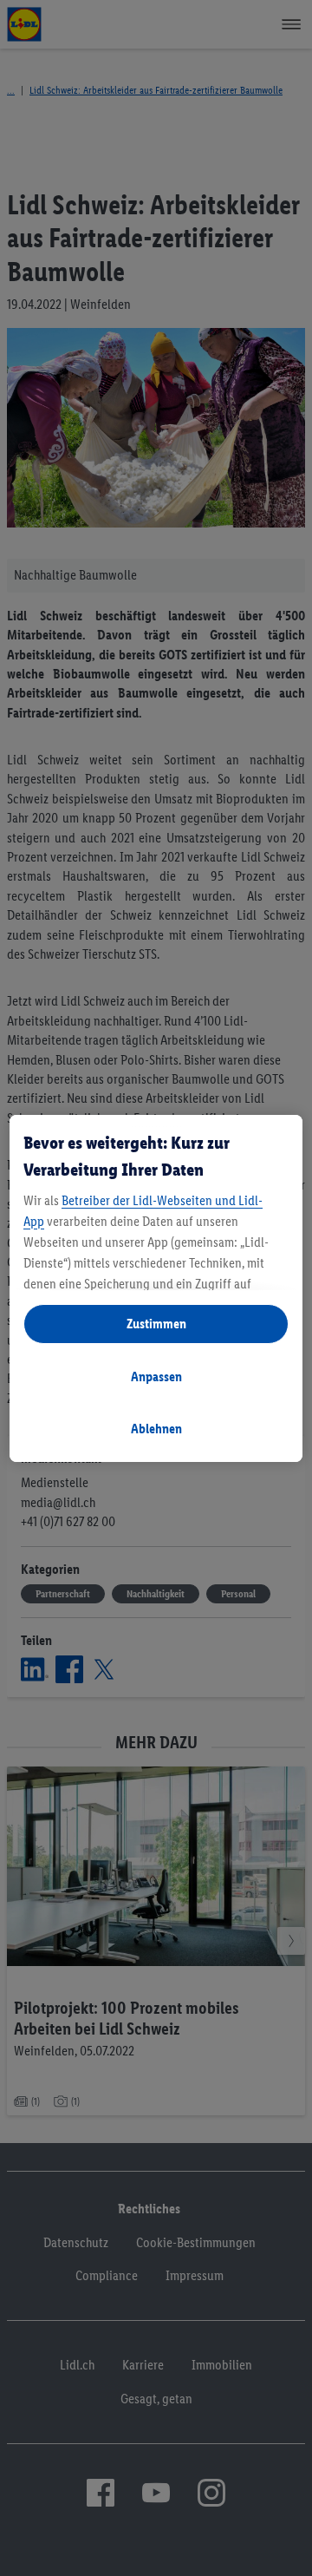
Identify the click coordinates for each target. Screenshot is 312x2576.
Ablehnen (156, 1429)
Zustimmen (156, 1324)
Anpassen (156, 1376)
